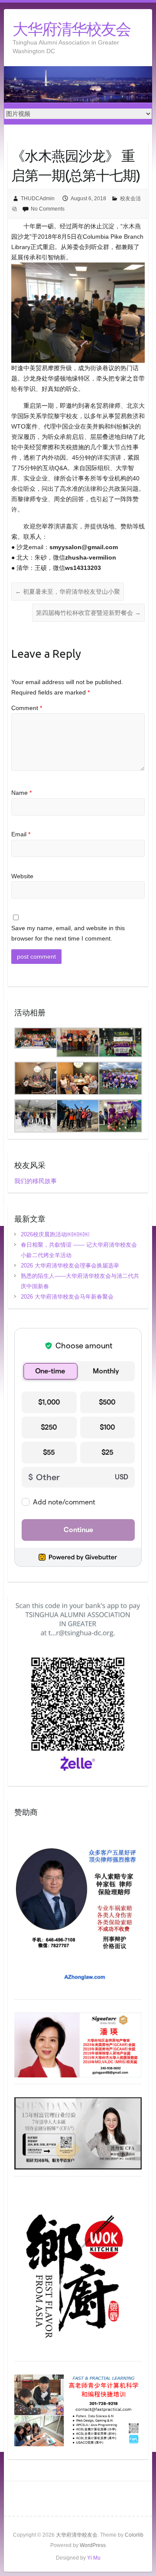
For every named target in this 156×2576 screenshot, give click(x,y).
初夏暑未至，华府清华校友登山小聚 (68, 592)
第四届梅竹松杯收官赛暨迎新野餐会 (88, 613)
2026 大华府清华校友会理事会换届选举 (70, 1266)
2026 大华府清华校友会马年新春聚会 (67, 1297)
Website (22, 876)
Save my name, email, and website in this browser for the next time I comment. (68, 933)
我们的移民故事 (36, 1181)
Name (21, 793)
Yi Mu (94, 2558)
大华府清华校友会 (71, 29)
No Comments (48, 209)
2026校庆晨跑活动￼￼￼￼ (55, 1234)
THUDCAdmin (38, 198)
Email (21, 834)
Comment (27, 708)
